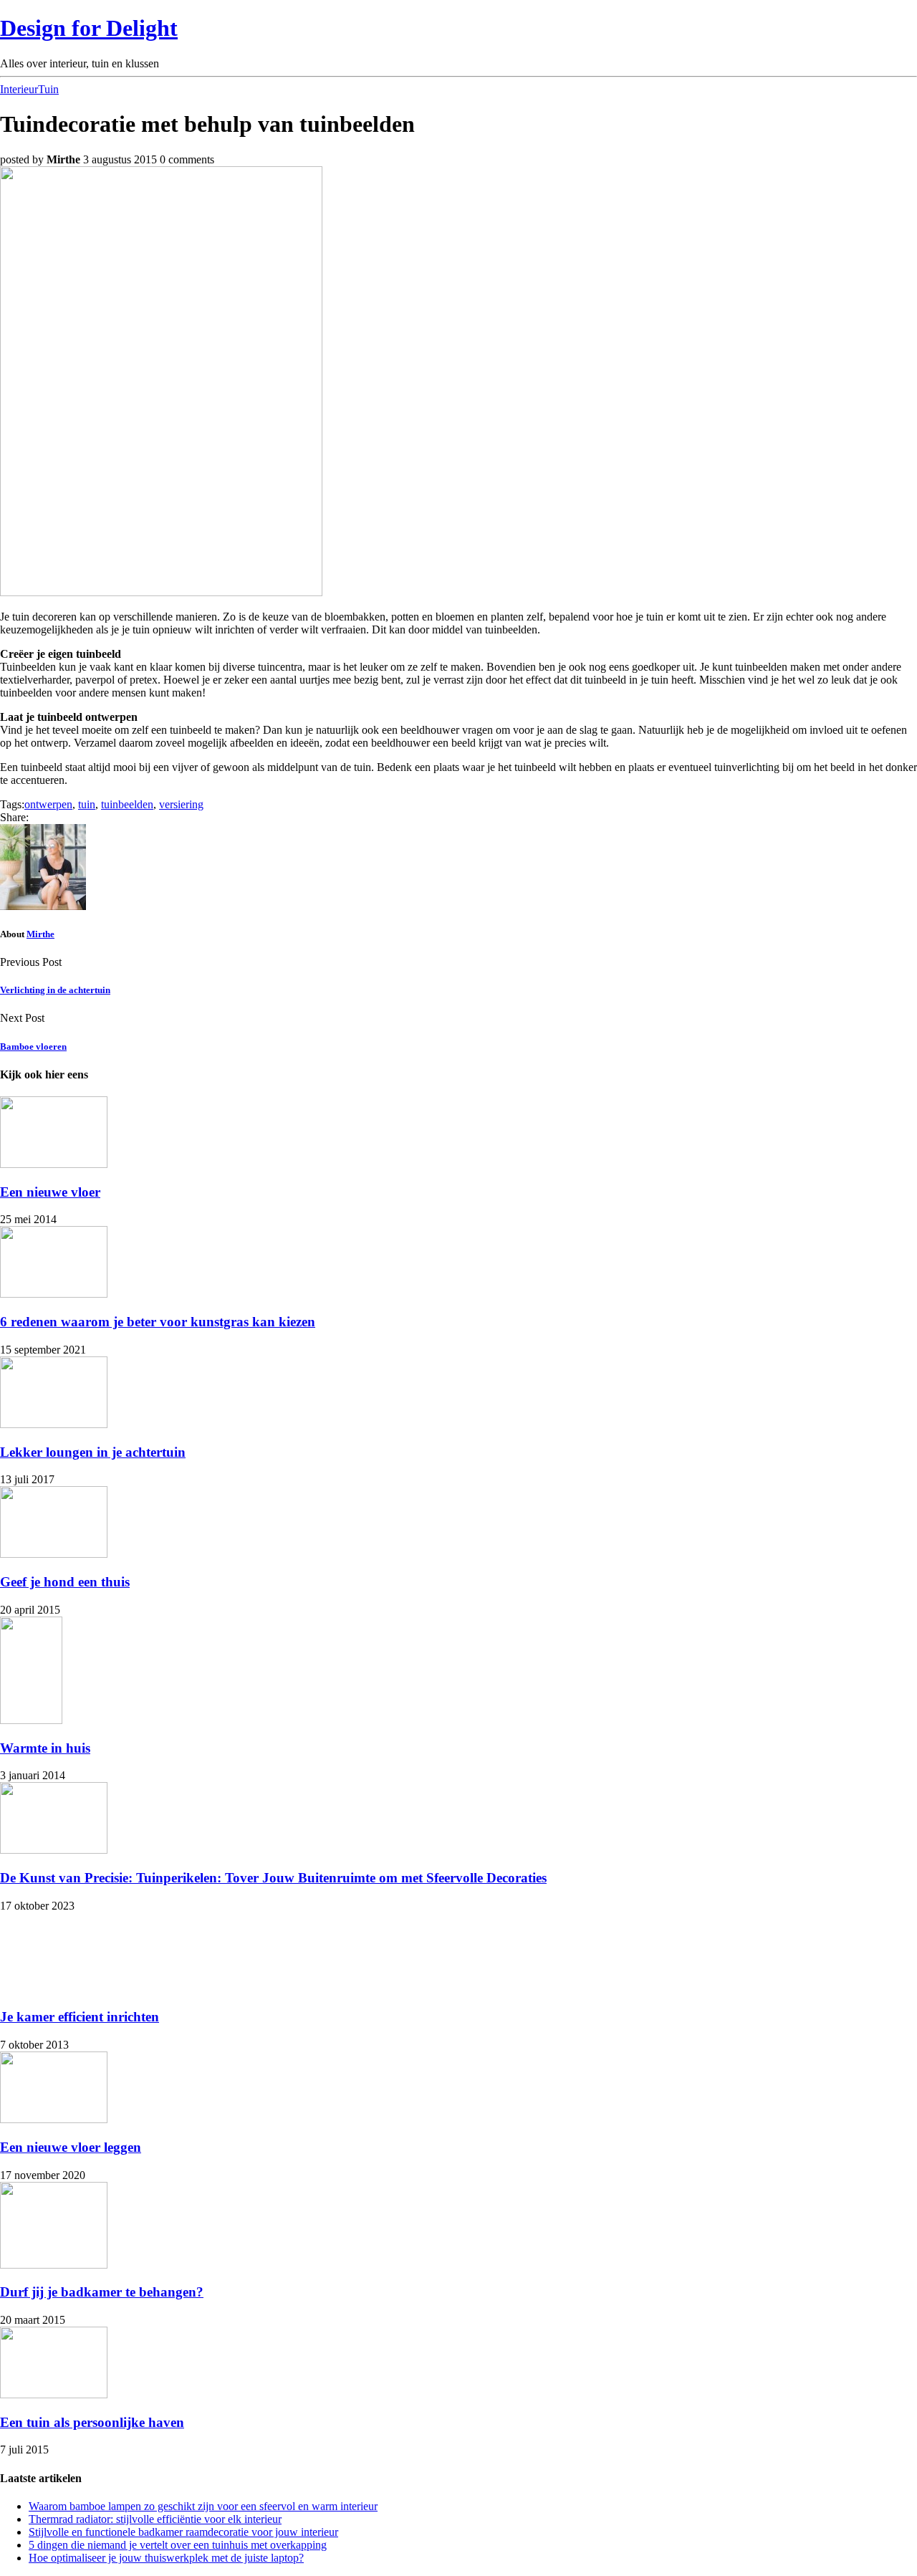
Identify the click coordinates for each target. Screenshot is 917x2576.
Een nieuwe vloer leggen (71, 2147)
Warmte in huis (45, 1748)
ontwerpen (48, 804)
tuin (87, 804)
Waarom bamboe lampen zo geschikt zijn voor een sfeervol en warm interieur (203, 2506)
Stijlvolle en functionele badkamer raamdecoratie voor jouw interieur (183, 2532)
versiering (181, 804)
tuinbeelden (127, 804)
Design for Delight (89, 28)
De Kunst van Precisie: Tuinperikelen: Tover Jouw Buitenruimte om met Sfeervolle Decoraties (273, 1878)
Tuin (48, 89)
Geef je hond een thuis (65, 1582)
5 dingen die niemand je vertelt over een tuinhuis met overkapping (178, 2545)
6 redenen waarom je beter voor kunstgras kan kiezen (158, 1322)
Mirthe (40, 934)
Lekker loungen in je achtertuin (93, 1452)
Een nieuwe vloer (50, 1192)
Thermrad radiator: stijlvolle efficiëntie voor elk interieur (155, 2519)
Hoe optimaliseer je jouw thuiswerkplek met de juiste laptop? (166, 2558)
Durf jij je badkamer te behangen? (102, 2292)
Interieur (19, 89)
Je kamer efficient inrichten (80, 2017)
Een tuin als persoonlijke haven (92, 2422)
